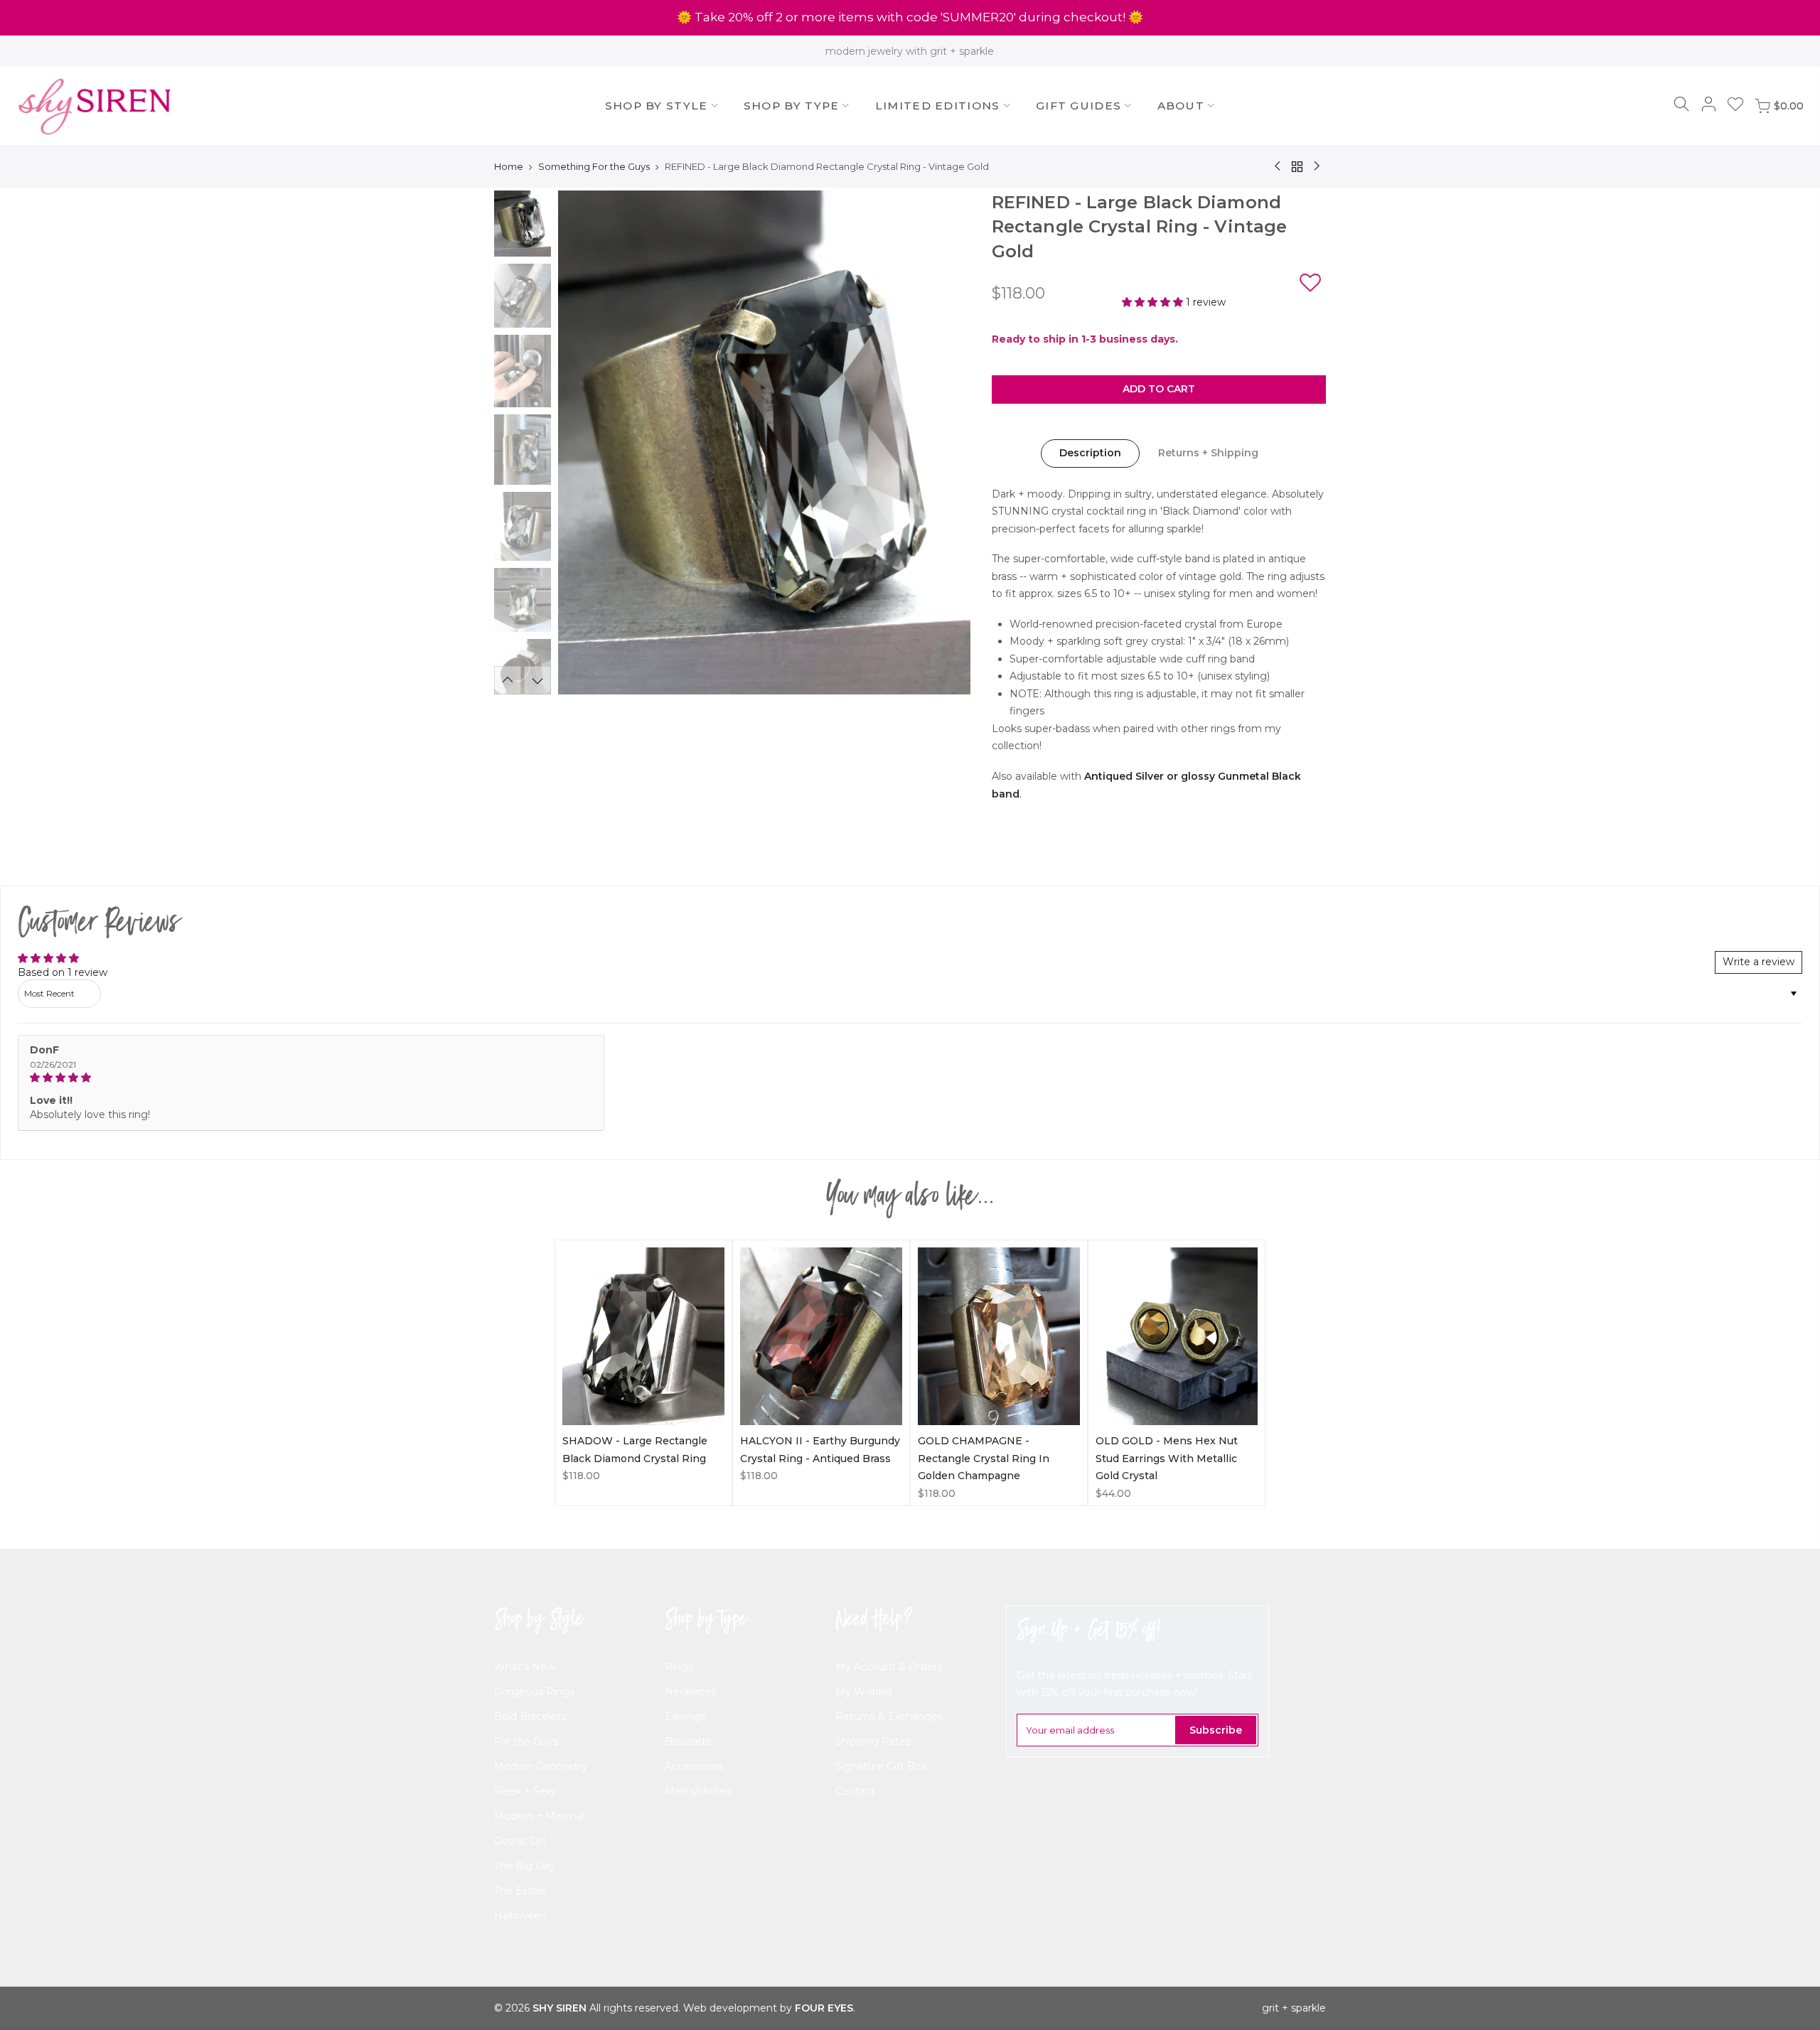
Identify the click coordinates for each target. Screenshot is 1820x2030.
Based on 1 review (63, 972)
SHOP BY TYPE (792, 106)
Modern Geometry (541, 1766)
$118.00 (581, 1476)
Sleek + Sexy (525, 1791)
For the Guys (526, 1741)
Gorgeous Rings (534, 1692)
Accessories (694, 1766)
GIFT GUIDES (1078, 106)
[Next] (946, 443)
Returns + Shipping (1208, 453)
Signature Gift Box (881, 1766)
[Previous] (583, 443)
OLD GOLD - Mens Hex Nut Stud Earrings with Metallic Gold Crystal (1167, 1458)
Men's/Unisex (698, 1791)
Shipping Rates (873, 1741)
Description (1090, 453)
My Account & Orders (889, 1667)
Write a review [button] (1759, 962)
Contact (855, 1791)
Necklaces (690, 1692)
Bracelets (688, 1741)
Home (509, 166)
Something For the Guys (594, 166)
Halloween (520, 1916)
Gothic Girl (520, 1841)
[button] (1310, 285)
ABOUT (1181, 106)
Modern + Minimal (539, 1816)
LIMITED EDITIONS (938, 106)
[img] (311, 1078)
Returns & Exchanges (889, 1717)
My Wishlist (864, 1692)
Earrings (685, 1717)
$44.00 (1113, 1493)
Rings (679, 1667)
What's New (525, 1667)
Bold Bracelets (530, 1717)
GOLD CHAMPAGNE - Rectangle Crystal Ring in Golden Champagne (984, 1458)
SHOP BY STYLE (657, 106)
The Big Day (525, 1866)
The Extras (520, 1891)
